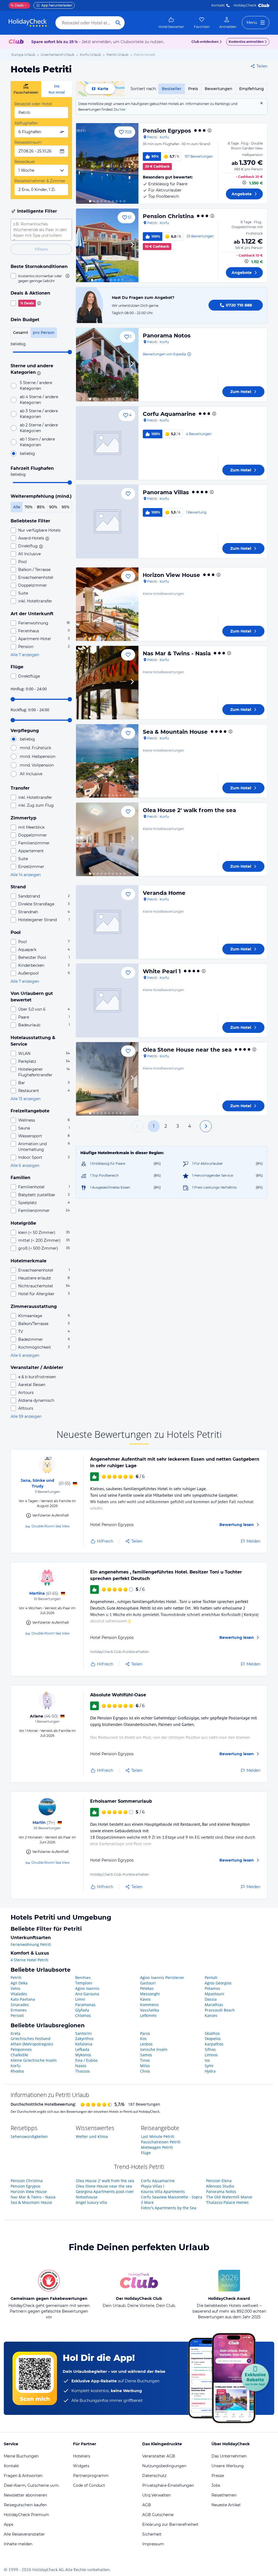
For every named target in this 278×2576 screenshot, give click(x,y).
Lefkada (82, 2049)
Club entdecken (205, 42)
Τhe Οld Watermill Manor (229, 2197)
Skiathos (212, 2033)
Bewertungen (219, 89)
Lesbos (146, 2044)
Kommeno (149, 2005)
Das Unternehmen (229, 2456)
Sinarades (20, 2005)
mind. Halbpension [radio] (38, 756)
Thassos (83, 2071)
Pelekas (147, 1988)
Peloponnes (21, 2049)
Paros (145, 2033)
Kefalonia (84, 2044)
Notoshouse (87, 2197)
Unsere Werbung (228, 2466)
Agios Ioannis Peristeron (162, 1978)
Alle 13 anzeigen (26, 1099)
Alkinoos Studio (220, 2186)
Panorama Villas (166, 492)
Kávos (145, 1999)
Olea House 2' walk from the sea (189, 810)
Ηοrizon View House (171, 575)
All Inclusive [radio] (31, 774)
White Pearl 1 (162, 971)
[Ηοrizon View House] (107, 604)
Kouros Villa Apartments (163, 2192)
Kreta (15, 2033)
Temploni (84, 1983)
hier (123, 109)
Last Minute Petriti (158, 2136)
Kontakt (218, 5)
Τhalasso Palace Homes (227, 2202)
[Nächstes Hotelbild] (132, 163)
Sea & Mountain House (175, 732)
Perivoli (17, 2015)
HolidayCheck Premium (26, 2515)
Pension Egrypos (167, 131)
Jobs (216, 2485)
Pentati (211, 1978)
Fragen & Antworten (23, 2476)
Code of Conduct (89, 2485)
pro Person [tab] (44, 333)
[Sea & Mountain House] (107, 761)
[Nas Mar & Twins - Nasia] (107, 683)
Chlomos (83, 2015)
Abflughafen (26, 123)
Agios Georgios (218, 1983)
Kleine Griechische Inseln (34, 2060)
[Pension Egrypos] (107, 163)
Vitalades (19, 1994)
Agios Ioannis (87, 1988)
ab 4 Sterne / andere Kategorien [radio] (39, 400)
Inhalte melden (18, 2544)
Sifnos (210, 2049)
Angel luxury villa (91, 2202)
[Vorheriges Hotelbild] (83, 163)
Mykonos (83, 2055)
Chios (145, 2071)
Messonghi (150, 1994)
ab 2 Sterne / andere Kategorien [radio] (39, 428)
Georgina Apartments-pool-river (105, 2192)
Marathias (214, 2005)
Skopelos (213, 2039)
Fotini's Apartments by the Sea (169, 2208)
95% (66, 507)
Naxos (81, 2066)
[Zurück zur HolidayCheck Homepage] (28, 23)
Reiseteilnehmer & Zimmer (40, 181)
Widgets (81, 2466)
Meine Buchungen (21, 2456)
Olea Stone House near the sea (187, 1050)
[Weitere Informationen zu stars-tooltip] (38, 373)
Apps (9, 2524)
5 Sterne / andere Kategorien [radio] (36, 386)
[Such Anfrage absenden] (118, 23)
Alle (17, 507)
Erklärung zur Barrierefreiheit (170, 2524)
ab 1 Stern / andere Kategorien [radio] (37, 442)
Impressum (153, 2544)
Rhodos (17, 2071)
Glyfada (82, 2010)
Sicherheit (152, 2534)
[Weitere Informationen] (244, 183)
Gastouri (148, 1983)
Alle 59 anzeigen (26, 1416)
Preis (193, 89)
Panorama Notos (167, 336)
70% (29, 507)
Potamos (212, 1988)
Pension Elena (219, 2181)
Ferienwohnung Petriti (31, 1944)
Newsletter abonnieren (25, 2495)
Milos (145, 2066)
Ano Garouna (87, 1994)
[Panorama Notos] (107, 365)
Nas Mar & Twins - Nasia (177, 653)
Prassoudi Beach (220, 2010)
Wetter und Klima (92, 2136)
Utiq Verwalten (156, 2495)
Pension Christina (168, 216)
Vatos (15, 1988)
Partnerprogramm (91, 2476)
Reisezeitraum (28, 142)
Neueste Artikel (226, 2505)
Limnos (211, 2055)
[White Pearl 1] (107, 1000)
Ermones (19, 2010)
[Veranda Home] (107, 922)
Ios (207, 2060)
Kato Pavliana (23, 1999)
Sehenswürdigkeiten (29, 2136)
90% (53, 507)
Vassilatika (150, 2010)
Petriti (16, 1978)
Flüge (146, 2153)
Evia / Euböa (86, 2060)
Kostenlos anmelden (246, 42)
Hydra (210, 2071)
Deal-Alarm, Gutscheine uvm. (32, 2485)
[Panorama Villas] (107, 521)
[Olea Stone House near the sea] (107, 1079)
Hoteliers (82, 2456)
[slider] (70, 352)
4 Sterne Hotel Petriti (29, 1960)
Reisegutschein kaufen (25, 2505)
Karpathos (214, 2044)
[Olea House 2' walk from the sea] (107, 839)
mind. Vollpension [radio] (37, 765)
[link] (171, 23)
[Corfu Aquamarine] (107, 443)
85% (41, 507)
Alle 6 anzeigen (25, 1166)
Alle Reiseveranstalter (24, 2534)
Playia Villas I (153, 2186)
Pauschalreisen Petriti (161, 2142)
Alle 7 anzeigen (25, 655)
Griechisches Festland (31, 2039)
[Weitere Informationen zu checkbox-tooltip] (67, 276)
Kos (143, 2039)
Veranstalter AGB (159, 2456)
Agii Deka (19, 1983)
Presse (218, 2476)
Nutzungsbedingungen (164, 2466)
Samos (146, 2055)
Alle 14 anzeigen (26, 875)
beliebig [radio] (27, 454)
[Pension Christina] (107, 245)
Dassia (211, 1999)
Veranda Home (164, 893)
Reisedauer (25, 162)
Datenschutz (154, 2476)
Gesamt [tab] (21, 333)
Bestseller (172, 89)
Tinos (145, 2060)
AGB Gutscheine (158, 2515)
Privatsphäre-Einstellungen (168, 2485)
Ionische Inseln (154, 2049)
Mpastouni (214, 1994)
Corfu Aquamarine (169, 414)
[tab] (26, 89)
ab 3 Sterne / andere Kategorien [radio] (39, 414)
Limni (80, 1999)
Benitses (83, 1978)
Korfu (16, 2066)
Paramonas (85, 2005)
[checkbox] (41, 278)
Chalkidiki (19, 2055)
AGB (147, 2505)
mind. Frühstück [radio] (35, 748)
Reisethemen (224, 2495)
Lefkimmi (148, 2015)
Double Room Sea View (51, 1526)
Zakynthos (84, 2039)
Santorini (83, 2033)
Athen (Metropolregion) (32, 2044)
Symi (209, 2066)
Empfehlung (252, 89)
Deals (17, 5)
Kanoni (211, 2015)
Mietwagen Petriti (157, 2147)
